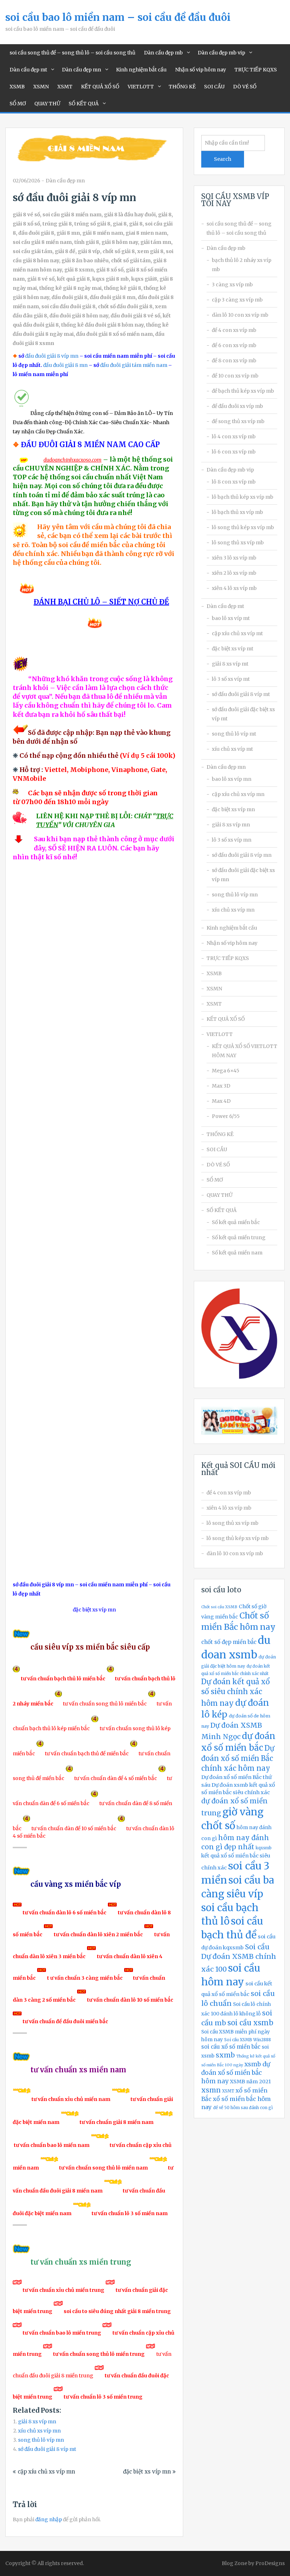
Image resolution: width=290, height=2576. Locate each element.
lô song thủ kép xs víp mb (243, 527)
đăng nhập (49, 2519)
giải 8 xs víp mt (230, 664)
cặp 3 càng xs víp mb (237, 300)
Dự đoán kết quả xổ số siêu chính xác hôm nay (236, 1693)
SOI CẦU (214, 87)
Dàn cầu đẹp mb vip (221, 53)
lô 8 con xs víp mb (234, 482)
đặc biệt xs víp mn (147, 2472)
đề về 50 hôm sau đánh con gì (243, 2108)
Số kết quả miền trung (239, 1237)
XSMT (65, 87)
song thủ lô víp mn (41, 2440)
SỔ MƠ (18, 104)
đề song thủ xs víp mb (238, 421)
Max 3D (221, 1086)
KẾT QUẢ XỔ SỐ (100, 87)
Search (223, 159)
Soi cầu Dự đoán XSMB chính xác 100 (239, 1958)
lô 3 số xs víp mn (232, 840)
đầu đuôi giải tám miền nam (134, 365)
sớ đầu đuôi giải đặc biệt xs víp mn (243, 875)
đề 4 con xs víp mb (234, 330)
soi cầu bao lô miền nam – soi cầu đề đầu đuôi (118, 17)
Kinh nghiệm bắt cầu (141, 70)
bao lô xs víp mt (231, 618)
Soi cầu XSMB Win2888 (248, 2040)
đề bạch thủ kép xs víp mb (243, 391)
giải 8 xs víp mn (37, 2422)
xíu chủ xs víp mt (232, 749)
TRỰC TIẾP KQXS (256, 70)
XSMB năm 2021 (250, 2082)
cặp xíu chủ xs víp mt (237, 633)
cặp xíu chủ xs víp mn (46, 2472)
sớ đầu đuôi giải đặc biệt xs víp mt (243, 714)
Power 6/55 (226, 1116)
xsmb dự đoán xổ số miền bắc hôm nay (236, 2073)
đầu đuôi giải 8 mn (65, 365)
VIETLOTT (141, 87)
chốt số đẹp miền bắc (229, 1642)
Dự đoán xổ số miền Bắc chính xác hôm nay (238, 1758)
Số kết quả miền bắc (236, 1222)
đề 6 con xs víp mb (234, 345)
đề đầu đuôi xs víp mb (237, 406)
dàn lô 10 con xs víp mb (240, 315)
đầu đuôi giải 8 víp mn (52, 356)
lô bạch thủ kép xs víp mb (243, 497)
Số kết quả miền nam (237, 1253)
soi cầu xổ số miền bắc (231, 2047)
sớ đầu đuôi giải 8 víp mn (242, 855)
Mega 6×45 (226, 1071)
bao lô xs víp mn (232, 779)
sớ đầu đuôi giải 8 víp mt (47, 2449)
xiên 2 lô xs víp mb (234, 573)
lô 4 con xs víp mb (234, 437)
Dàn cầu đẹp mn (82, 70)
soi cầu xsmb (250, 2023)
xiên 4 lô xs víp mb (234, 588)
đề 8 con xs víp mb (234, 361)
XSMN (41, 87)
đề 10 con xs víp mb (235, 376)
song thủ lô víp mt (234, 734)
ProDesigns (270, 2563)
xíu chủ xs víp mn (39, 2431)
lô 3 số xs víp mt (231, 679)
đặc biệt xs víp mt (233, 649)
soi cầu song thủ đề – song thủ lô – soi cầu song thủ (72, 53)
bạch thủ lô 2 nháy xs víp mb (242, 265)
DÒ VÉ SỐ (245, 87)
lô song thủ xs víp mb (238, 543)
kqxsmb (264, 1848)
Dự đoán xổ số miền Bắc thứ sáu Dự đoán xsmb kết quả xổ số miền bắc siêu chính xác (238, 1785)
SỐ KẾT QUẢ (84, 104)
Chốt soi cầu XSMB (219, 1607)
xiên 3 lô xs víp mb (234, 558)
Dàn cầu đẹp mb (163, 53)
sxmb (225, 2055)
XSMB (17, 87)
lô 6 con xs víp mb (234, 452)
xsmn (211, 2090)
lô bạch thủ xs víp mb (237, 512)
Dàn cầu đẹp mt (28, 70)
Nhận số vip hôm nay (201, 70)
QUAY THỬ (47, 104)
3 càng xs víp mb (232, 285)
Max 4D (221, 1101)
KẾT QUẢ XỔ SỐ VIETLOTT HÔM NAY (245, 1051)
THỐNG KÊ (182, 87)
